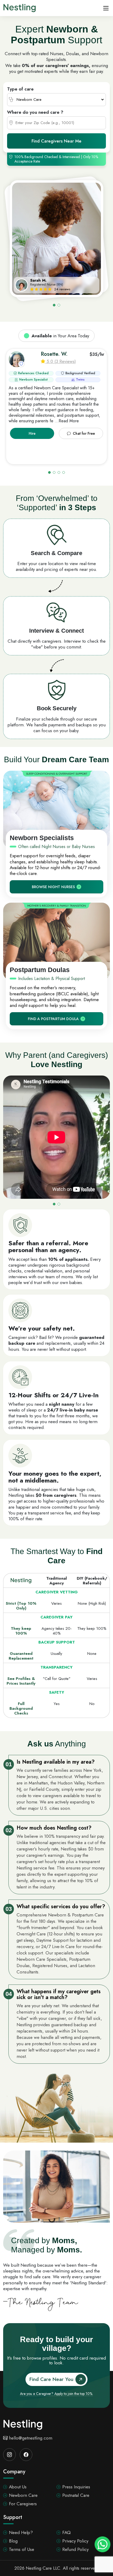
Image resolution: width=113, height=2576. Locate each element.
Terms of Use (22, 2549)
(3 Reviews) (65, 361)
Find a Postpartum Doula (53, 1019)
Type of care (20, 89)
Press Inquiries (76, 2487)
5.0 (50, 361)
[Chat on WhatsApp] (102, 2544)
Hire (32, 433)
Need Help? (21, 2532)
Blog (13, 2541)
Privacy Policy (75, 2541)
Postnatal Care (76, 2495)
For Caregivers (23, 2504)
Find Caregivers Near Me (56, 141)
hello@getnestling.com (31, 2438)
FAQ (66, 2532)
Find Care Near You (51, 2379)
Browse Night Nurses (53, 887)
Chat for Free (84, 433)
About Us (18, 2487)
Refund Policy (75, 2549)
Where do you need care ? (35, 112)
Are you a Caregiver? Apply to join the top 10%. (56, 2394)
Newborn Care (23, 2495)
